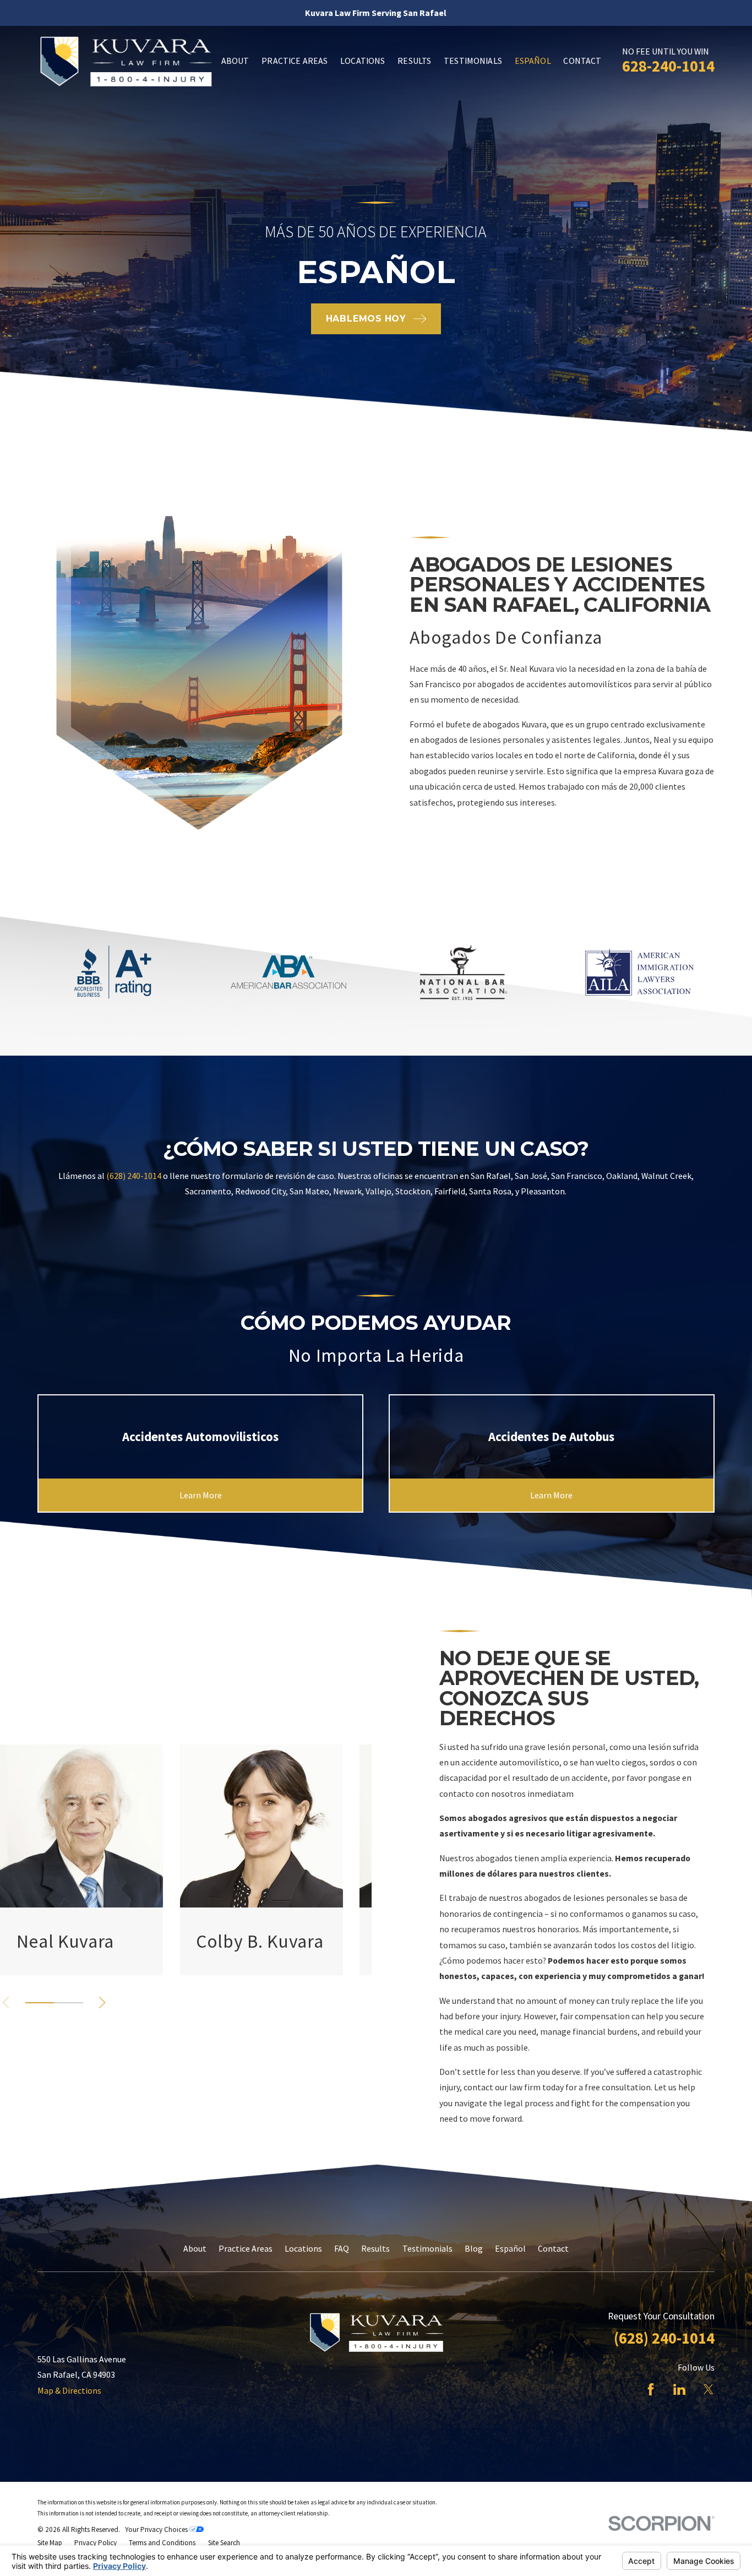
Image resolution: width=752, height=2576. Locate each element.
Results (375, 2248)
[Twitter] (709, 2389)
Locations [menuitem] (363, 61)
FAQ (342, 2248)
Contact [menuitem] (582, 61)
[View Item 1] (40, 2003)
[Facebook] (651, 2389)
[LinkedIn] (679, 2389)
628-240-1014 (668, 66)
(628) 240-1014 (134, 1176)
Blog (474, 2248)
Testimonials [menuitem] (473, 61)
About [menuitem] (235, 61)
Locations (303, 2248)
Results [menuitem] (414, 61)
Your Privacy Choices (157, 2529)
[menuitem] (50, 2543)
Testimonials (427, 2248)
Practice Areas (246, 2248)
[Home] (125, 61)
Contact (553, 2248)
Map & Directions (69, 2390)
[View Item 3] (69, 2003)
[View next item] (102, 2002)
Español (510, 2248)
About (195, 2248)
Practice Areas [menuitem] (295, 61)
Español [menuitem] (533, 61)
